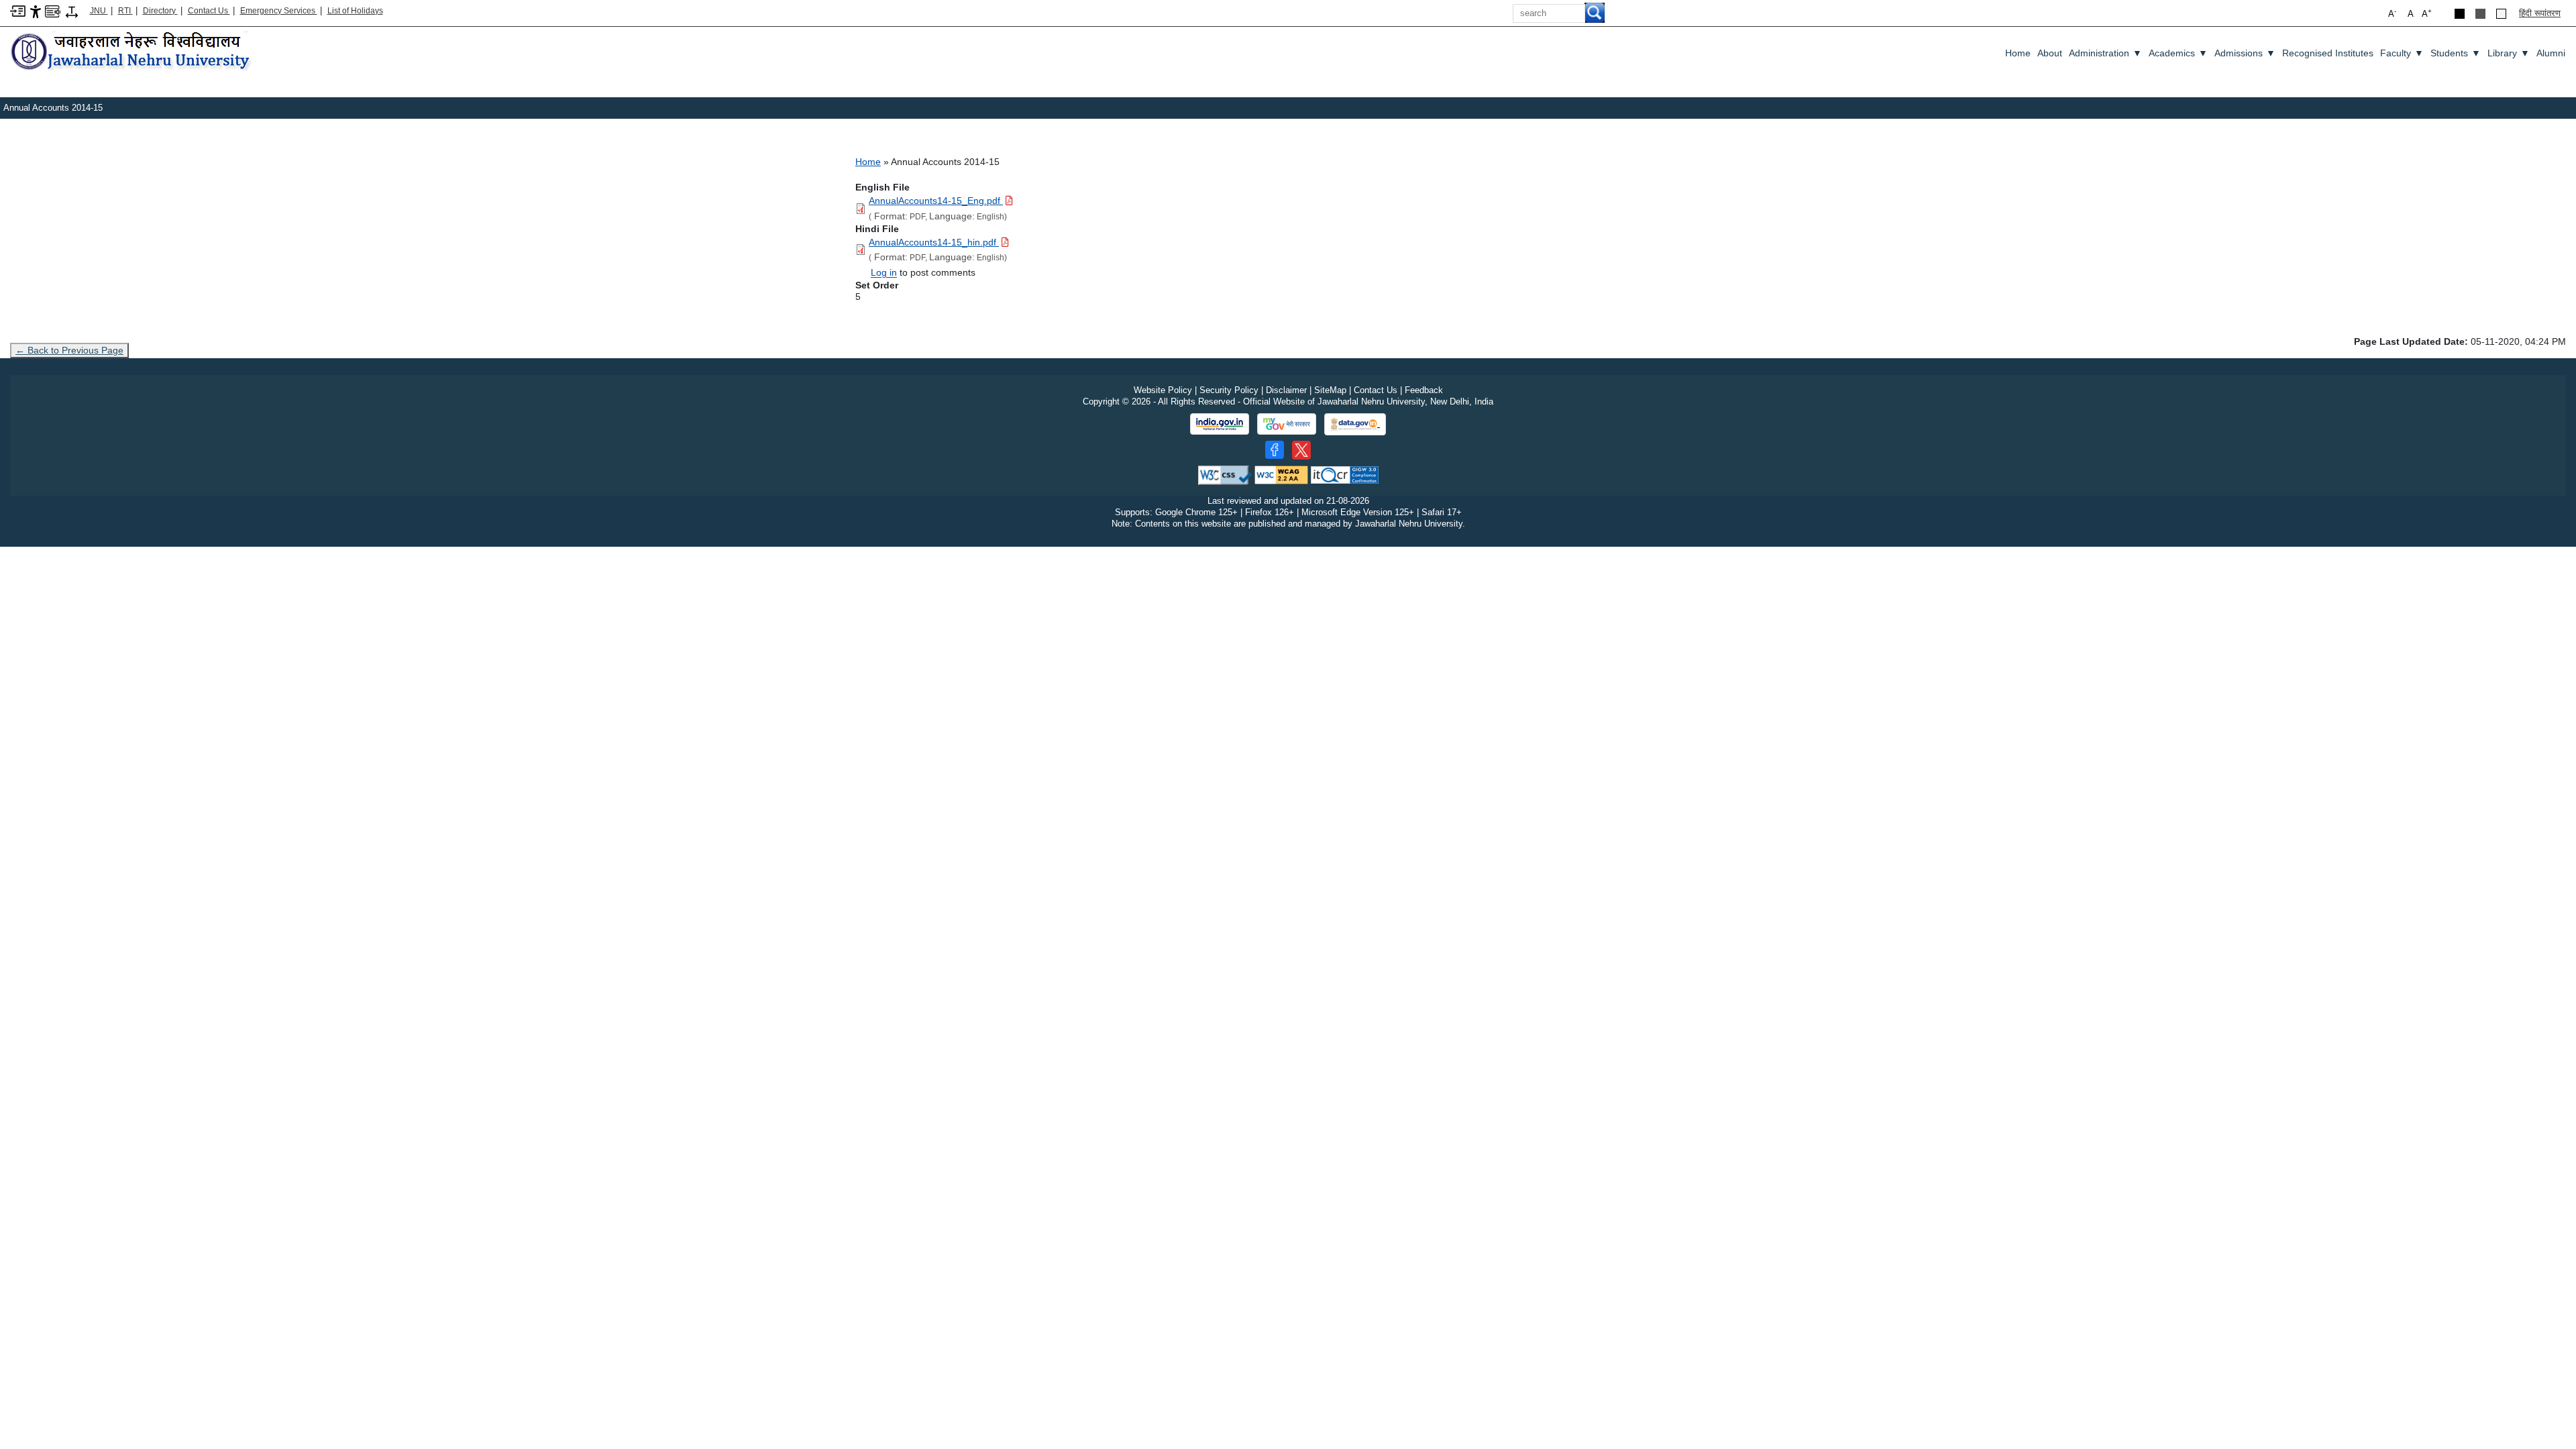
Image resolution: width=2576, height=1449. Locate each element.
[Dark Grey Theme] (2480, 14)
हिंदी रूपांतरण (2540, 13)
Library (2509, 53)
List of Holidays (355, 11)
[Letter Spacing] (72, 11)
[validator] (1225, 475)
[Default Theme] (2501, 14)
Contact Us (209, 11)
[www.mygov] (1287, 424)
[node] (132, 52)
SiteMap (1330, 390)
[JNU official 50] (1301, 450)
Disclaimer (1286, 390)
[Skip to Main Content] (18, 10)
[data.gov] (1355, 424)
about (2050, 53)
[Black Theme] (2460, 14)
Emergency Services (279, 11)
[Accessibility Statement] (36, 11)
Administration (2105, 53)
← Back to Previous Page (69, 350)
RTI (125, 11)
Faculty (2402, 53)
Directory (160, 11)
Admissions (2245, 53)
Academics (2178, 53)
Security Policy (1229, 390)
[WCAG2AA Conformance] (1281, 475)
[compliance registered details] (1345, 475)
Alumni (2551, 53)
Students (2456, 53)
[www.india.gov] (1220, 424)
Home (2018, 53)
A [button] (2427, 13)
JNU (99, 11)
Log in (884, 272)
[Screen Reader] (53, 10)
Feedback (1424, 390)
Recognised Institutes (2328, 53)
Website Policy (1163, 390)
